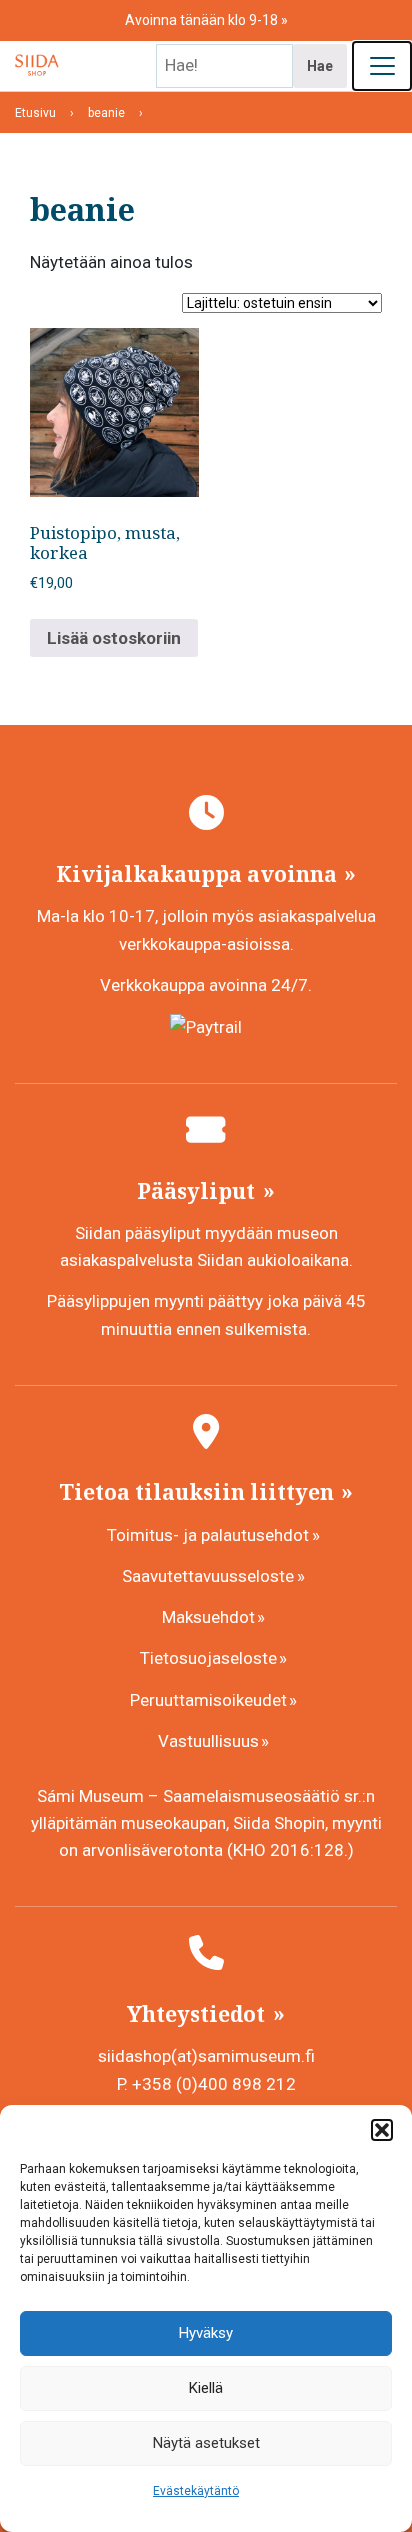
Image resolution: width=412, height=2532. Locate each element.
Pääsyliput (198, 1191)
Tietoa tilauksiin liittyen (199, 1492)
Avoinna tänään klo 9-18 (203, 20)
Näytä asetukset (206, 2443)
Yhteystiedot (198, 2014)
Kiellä (206, 2388)
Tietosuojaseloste (208, 1658)
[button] (382, 2130)
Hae (320, 66)
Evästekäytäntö (196, 2491)
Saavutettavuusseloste (208, 1576)
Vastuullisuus (208, 1741)
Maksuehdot (208, 1617)
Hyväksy (206, 2333)
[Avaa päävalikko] (382, 66)
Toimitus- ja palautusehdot (208, 1535)
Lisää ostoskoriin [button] (114, 638)
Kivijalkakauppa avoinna (199, 874)
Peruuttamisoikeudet (208, 1700)
